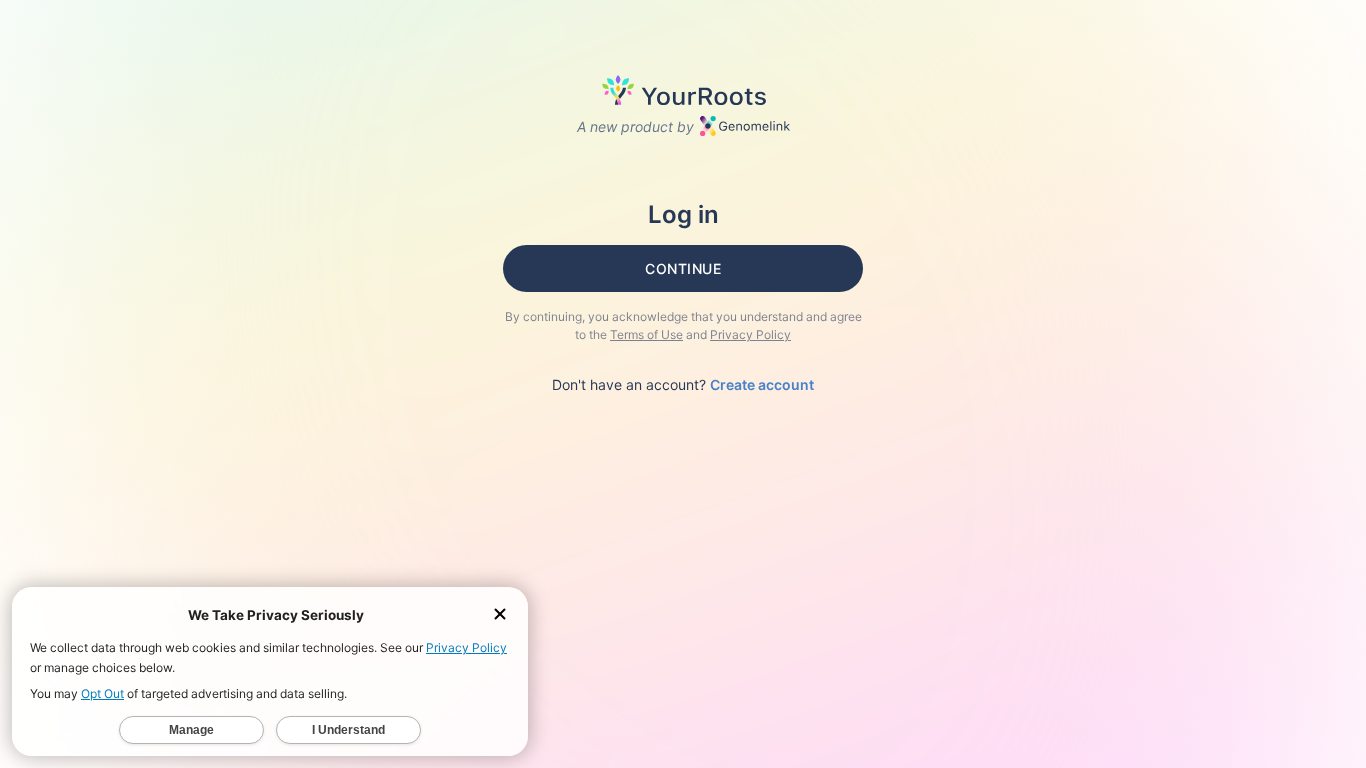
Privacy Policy (750, 334)
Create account (762, 384)
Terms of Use (646, 334)
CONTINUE (683, 268)
